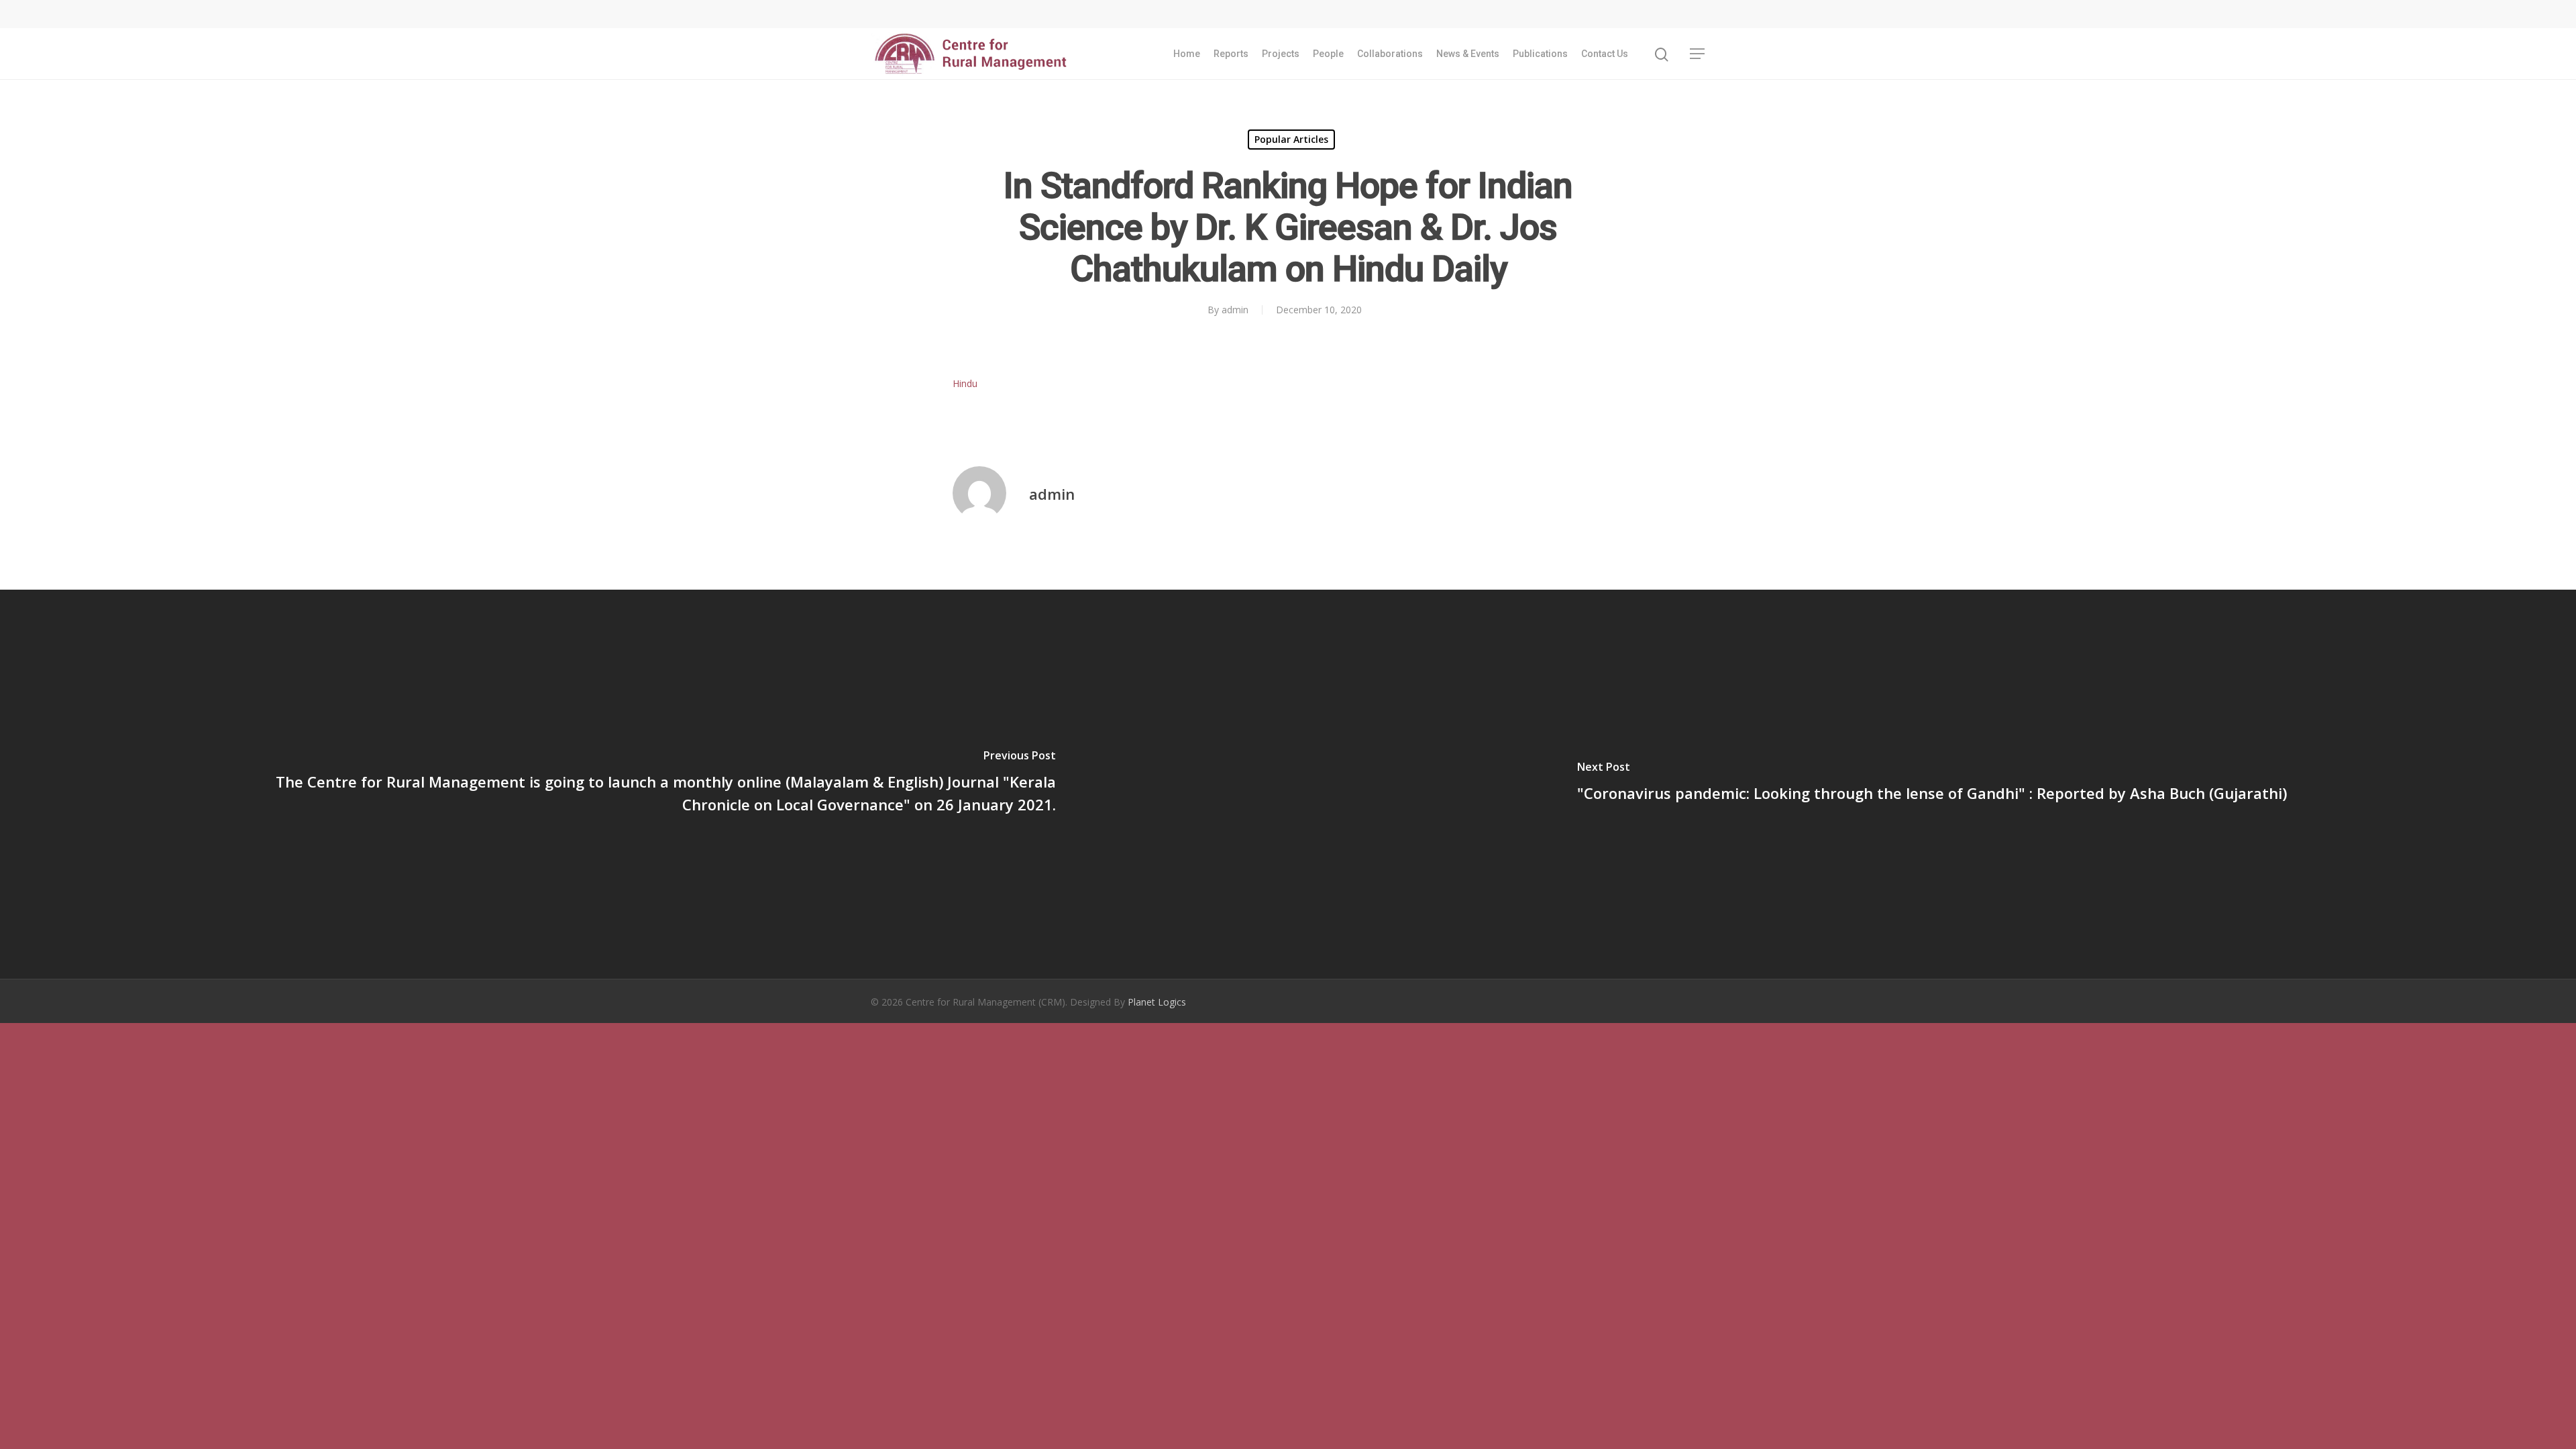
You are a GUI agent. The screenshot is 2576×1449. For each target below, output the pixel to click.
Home (1187, 54)
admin (1235, 310)
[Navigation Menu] (1698, 54)
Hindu (965, 383)
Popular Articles (1291, 139)
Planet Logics (1157, 1002)
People (1328, 54)
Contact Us (1605, 54)
